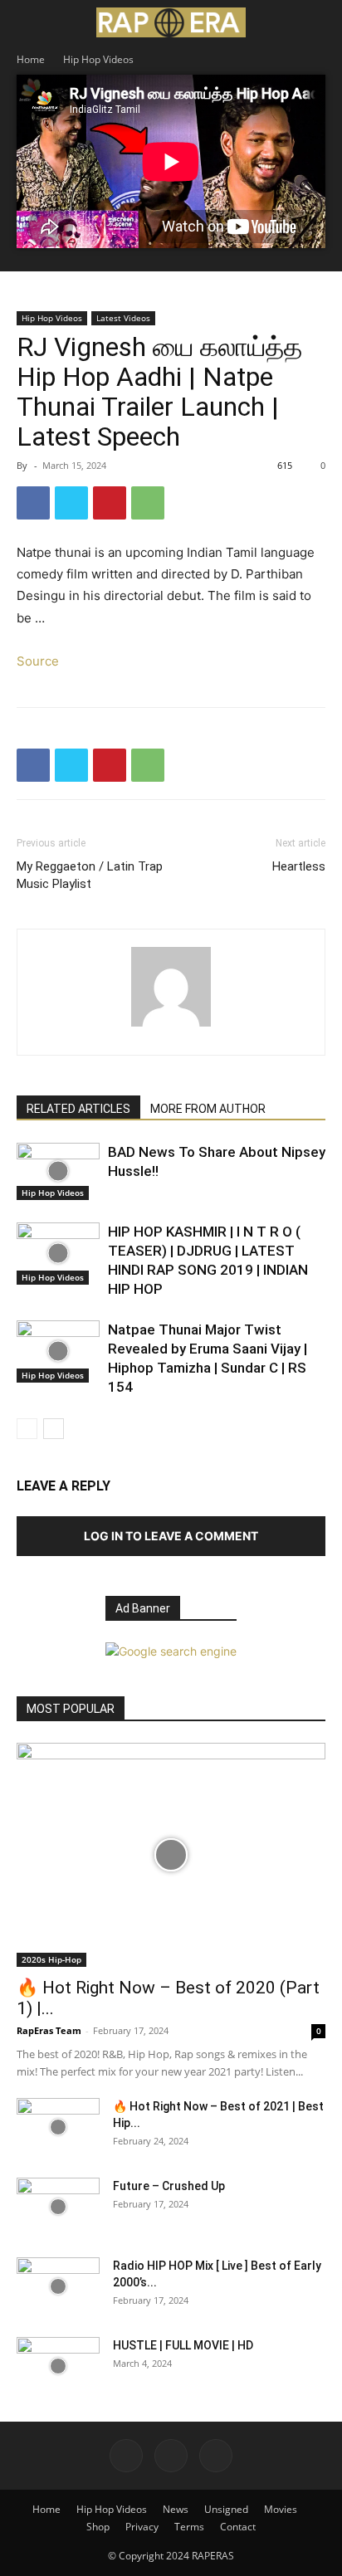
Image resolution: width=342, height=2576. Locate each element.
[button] (28, 22)
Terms (189, 2527)
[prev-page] (27, 1429)
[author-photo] (171, 1026)
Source (38, 661)
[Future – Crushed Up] (58, 2207)
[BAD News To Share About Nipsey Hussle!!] (58, 1171)
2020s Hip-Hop (51, 1959)
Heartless (299, 866)
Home (31, 59)
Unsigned (226, 2509)
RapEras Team (49, 2030)
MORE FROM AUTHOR (208, 1109)
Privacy (142, 2527)
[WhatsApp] (148, 503)
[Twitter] (71, 503)
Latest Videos (123, 318)
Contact (238, 2527)
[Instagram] (171, 2456)
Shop (98, 2527)
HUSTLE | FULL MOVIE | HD (183, 2345)
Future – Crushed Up (169, 2186)
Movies (281, 2509)
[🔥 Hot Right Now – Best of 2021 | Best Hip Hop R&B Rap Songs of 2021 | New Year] (58, 2127)
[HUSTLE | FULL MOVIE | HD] (58, 2366)
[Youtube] (216, 2456)
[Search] (319, 22)
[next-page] (54, 1429)
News (176, 2509)
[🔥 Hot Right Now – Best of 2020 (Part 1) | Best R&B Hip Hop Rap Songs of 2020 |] (171, 1855)
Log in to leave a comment (171, 1536)
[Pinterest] (110, 503)
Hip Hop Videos (98, 59)
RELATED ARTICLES (78, 1109)
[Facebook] (33, 503)
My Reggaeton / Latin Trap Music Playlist (90, 875)
